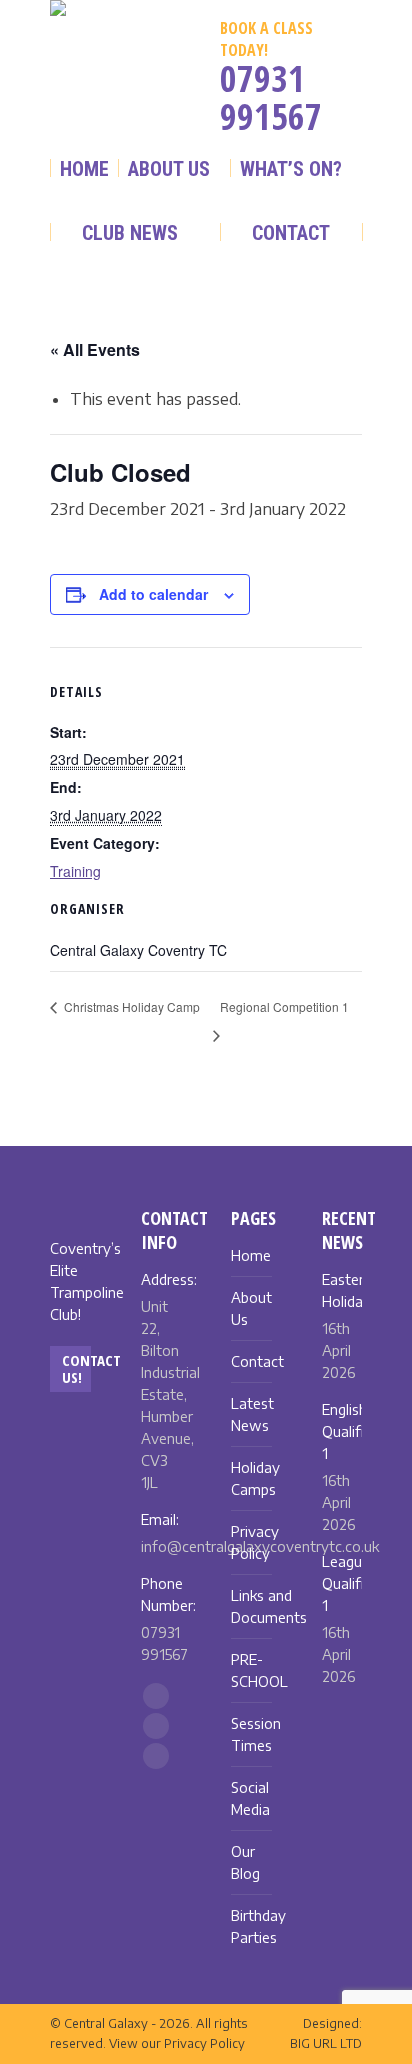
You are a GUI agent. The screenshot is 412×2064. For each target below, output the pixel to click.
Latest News (252, 1414)
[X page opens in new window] (72, 96)
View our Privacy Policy (177, 2043)
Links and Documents (269, 1606)
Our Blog (245, 1862)
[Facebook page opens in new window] (114, 56)
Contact (257, 1361)
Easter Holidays (350, 1290)
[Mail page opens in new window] (116, 96)
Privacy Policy (255, 1542)
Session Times (256, 1734)
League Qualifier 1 (349, 1583)
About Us (251, 1308)
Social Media (250, 1798)
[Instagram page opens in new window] (70, 56)
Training (75, 871)
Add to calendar (153, 594)
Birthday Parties (258, 1926)
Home (251, 1255)
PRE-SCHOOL (259, 1670)
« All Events (95, 349)
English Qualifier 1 (349, 1431)
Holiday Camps (255, 1478)
